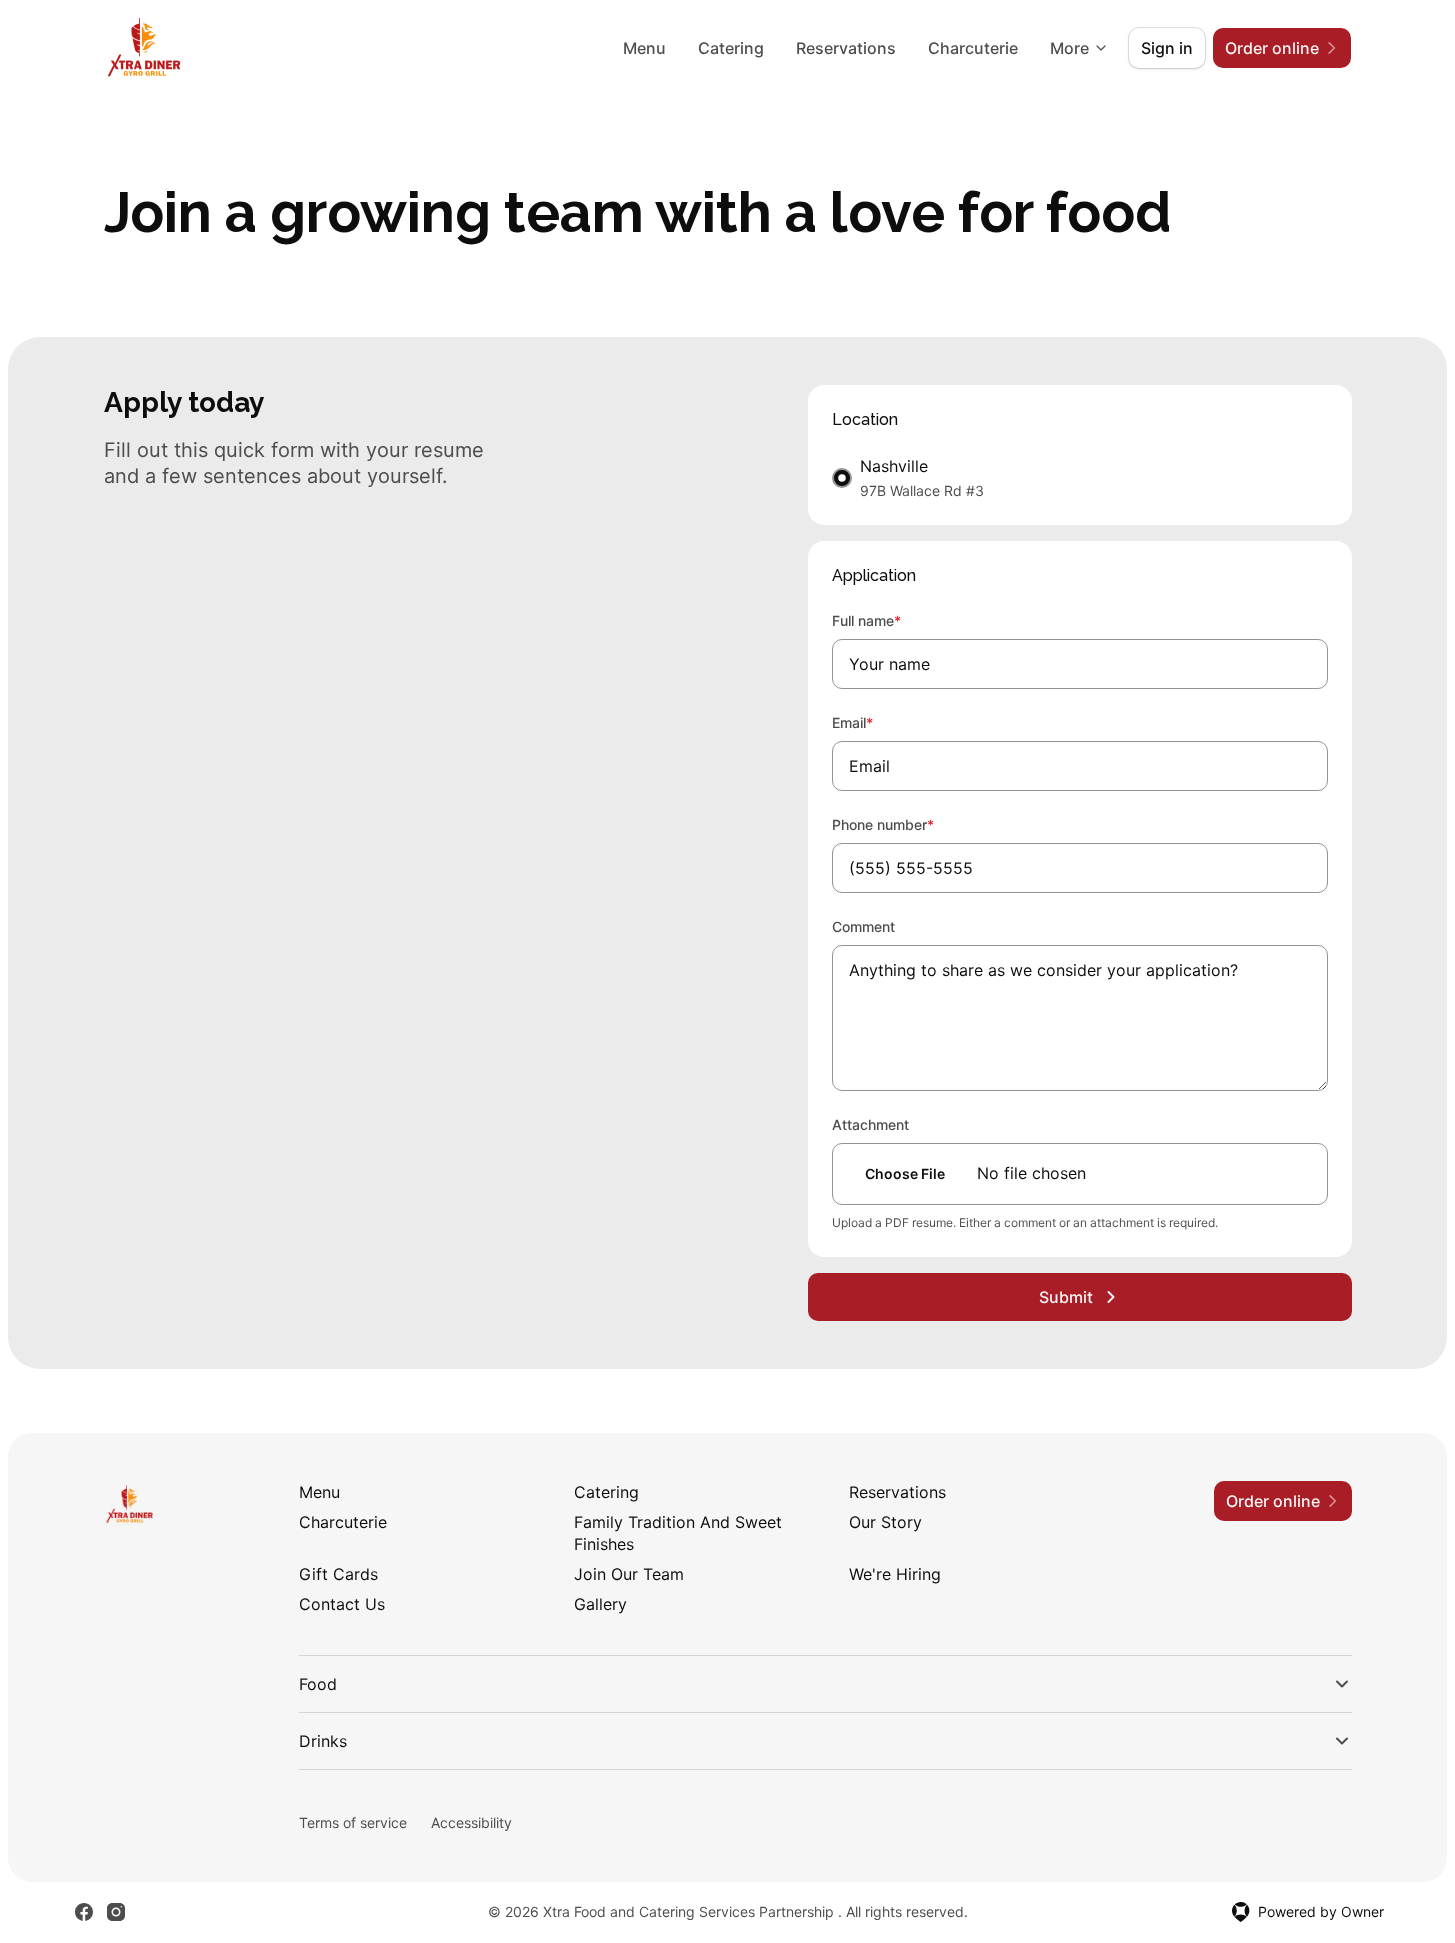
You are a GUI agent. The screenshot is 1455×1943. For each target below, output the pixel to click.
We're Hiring (895, 1574)
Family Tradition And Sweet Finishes (678, 1533)
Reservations (846, 48)
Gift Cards (338, 1574)
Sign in (1167, 48)
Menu (644, 48)
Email (879, 722)
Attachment (870, 1124)
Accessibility (471, 1822)
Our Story (885, 1522)
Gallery (600, 1604)
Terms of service (353, 1822)
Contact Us (342, 1604)
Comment (863, 926)
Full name (893, 620)
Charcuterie (973, 48)
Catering (731, 48)
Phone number (910, 824)
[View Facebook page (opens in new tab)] (84, 1912)
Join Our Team (629, 1574)
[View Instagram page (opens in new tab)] (116, 1912)
